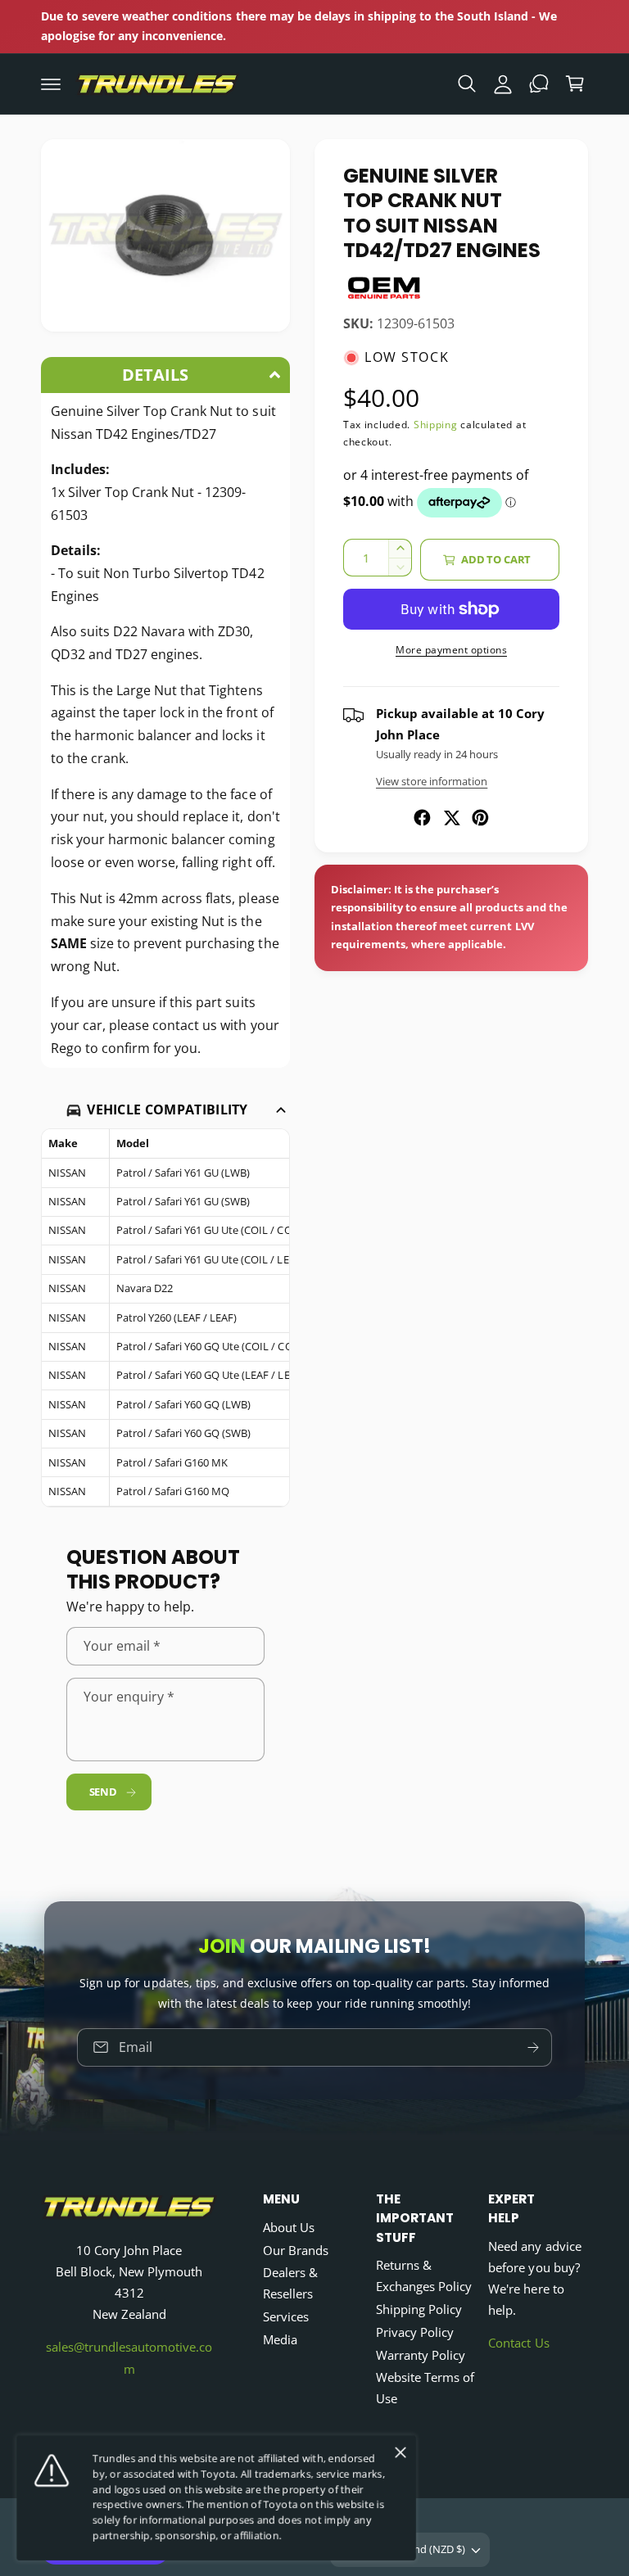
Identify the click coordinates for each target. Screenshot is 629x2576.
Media (280, 2340)
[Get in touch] (539, 84)
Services (286, 2317)
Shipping (436, 425)
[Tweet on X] (452, 818)
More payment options (451, 650)
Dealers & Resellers (290, 2283)
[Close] (400, 2452)
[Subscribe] (533, 2047)
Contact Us (518, 2343)
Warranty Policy (421, 2355)
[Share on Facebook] (422, 818)
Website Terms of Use (425, 2388)
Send (103, 1792)
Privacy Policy (415, 2332)
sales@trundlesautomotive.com (129, 2358)
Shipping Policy (419, 2309)
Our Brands (296, 2251)
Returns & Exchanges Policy (424, 2276)
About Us (289, 2228)
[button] (51, 84)
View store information (432, 781)
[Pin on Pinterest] (480, 818)
